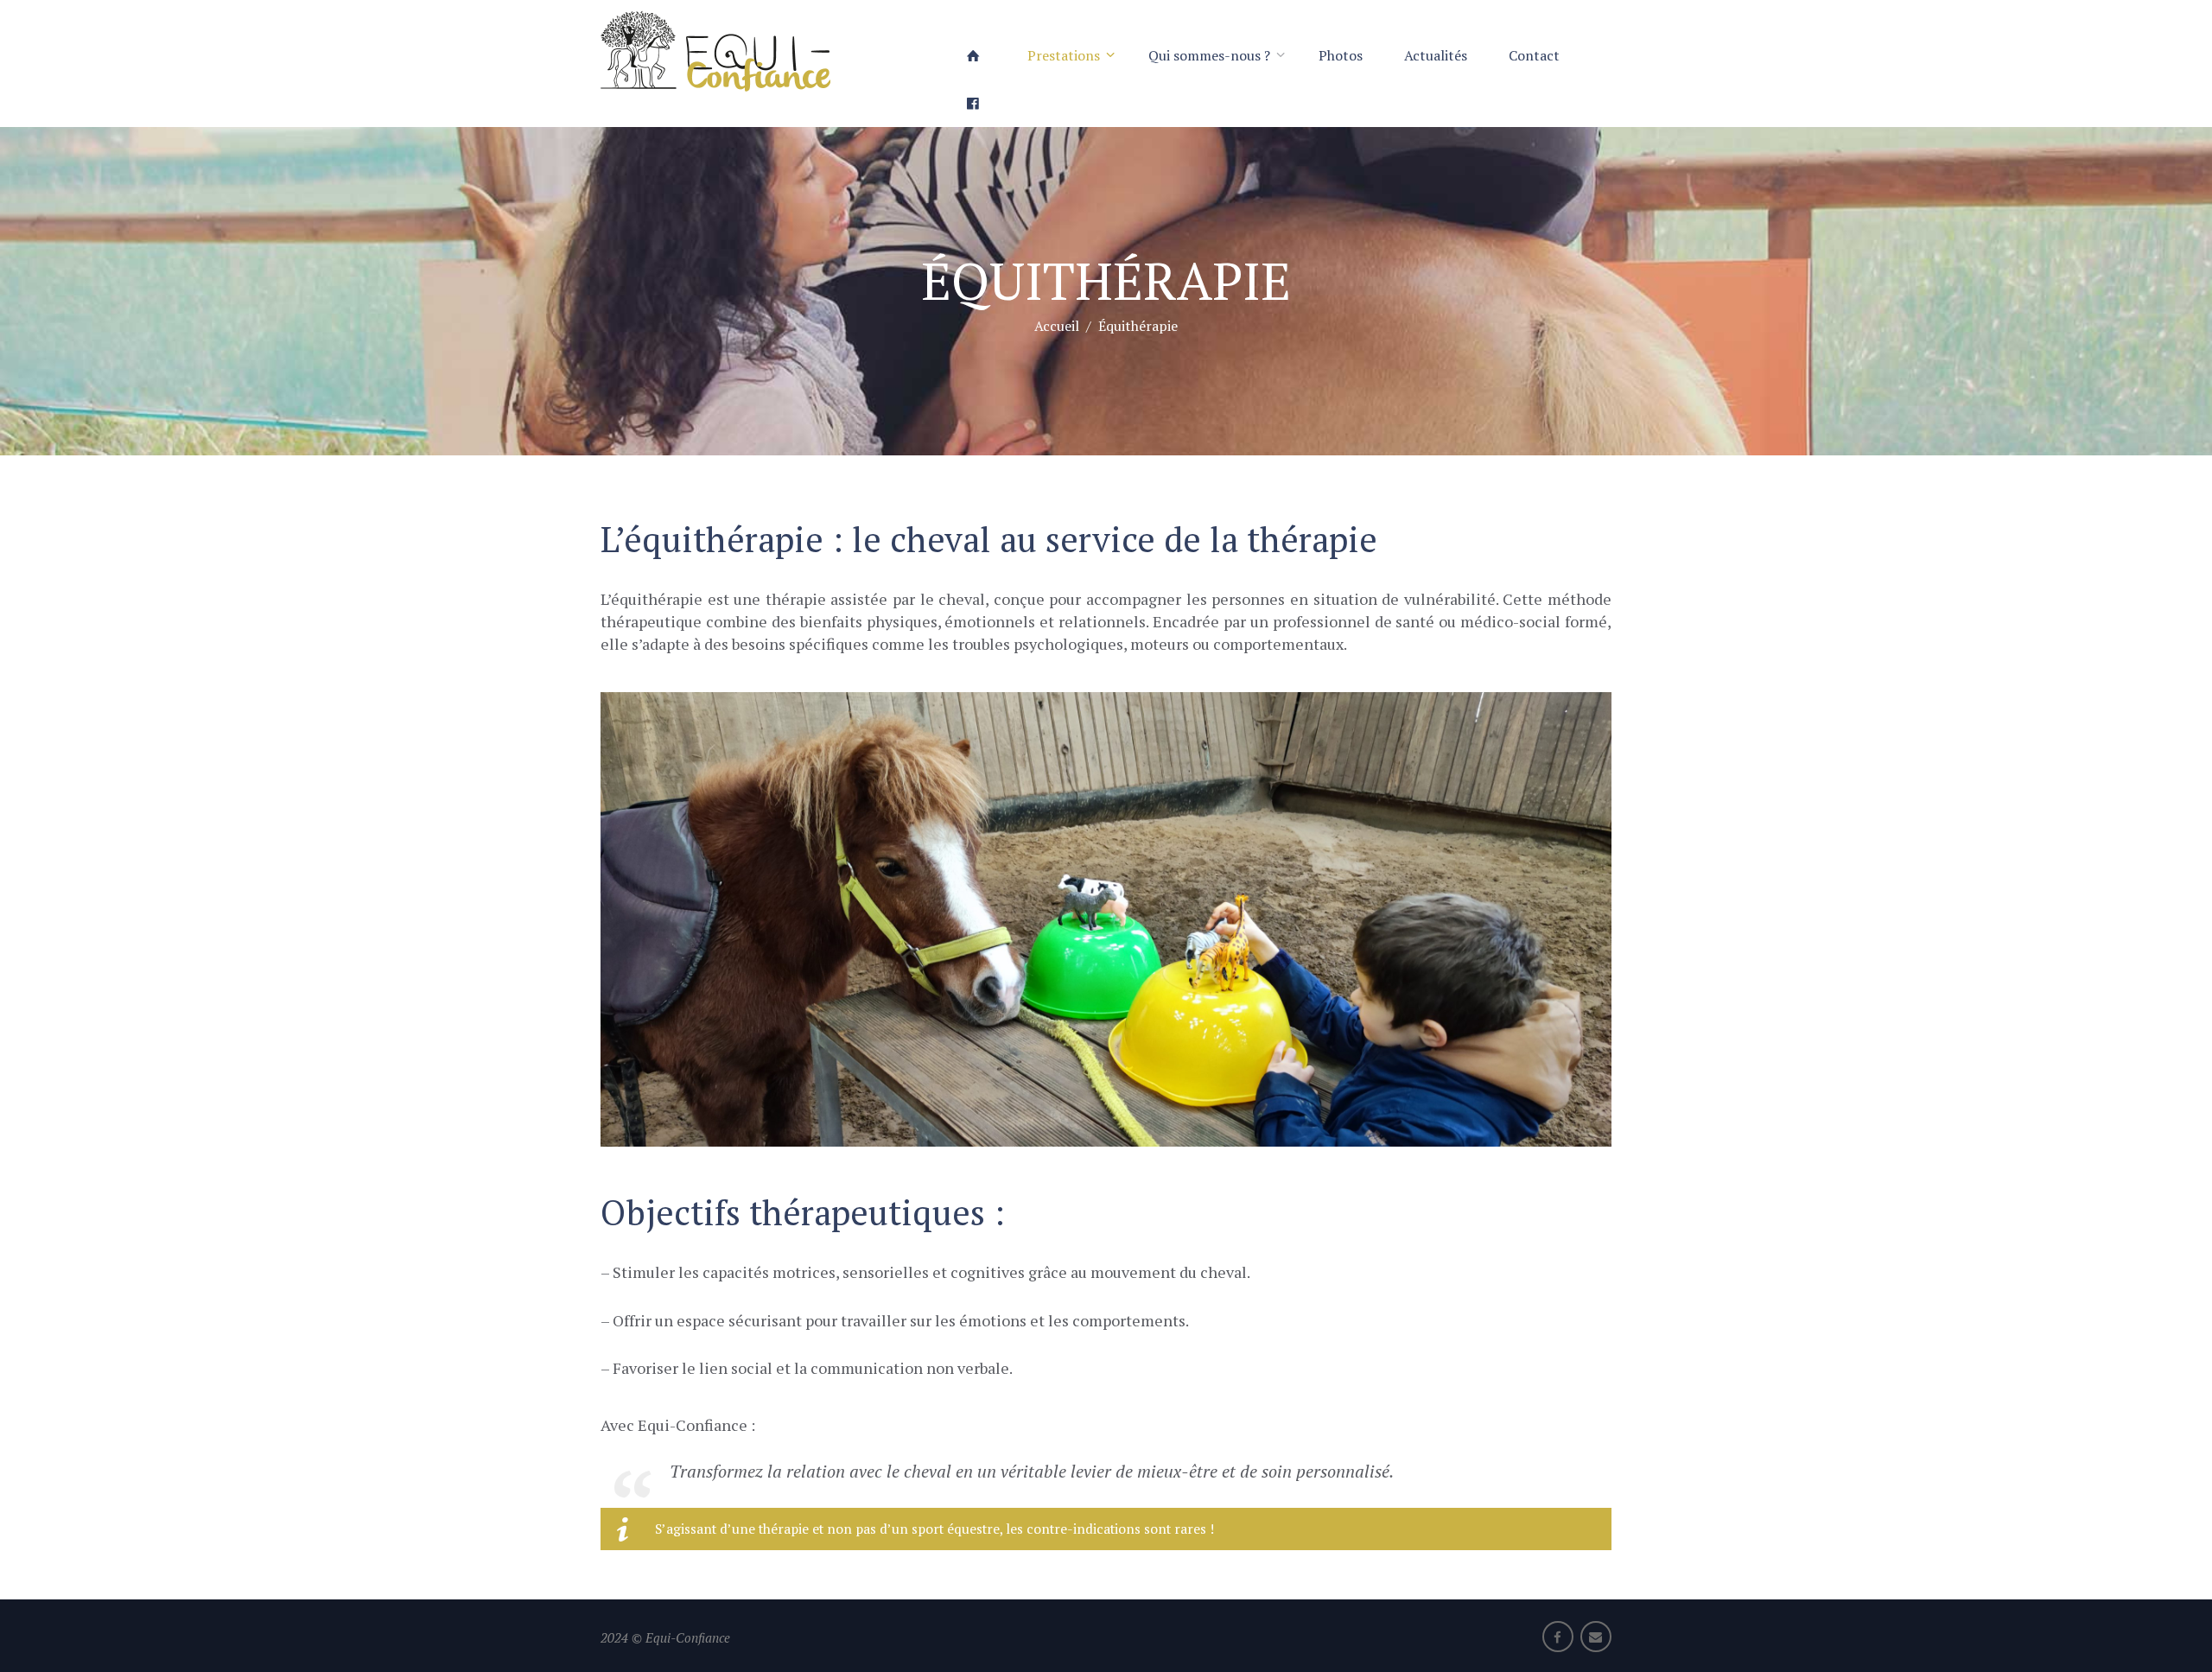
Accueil (1057, 325)
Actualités (1436, 55)
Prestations (1064, 55)
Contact (1534, 55)
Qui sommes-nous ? (1209, 55)
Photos (1341, 55)
